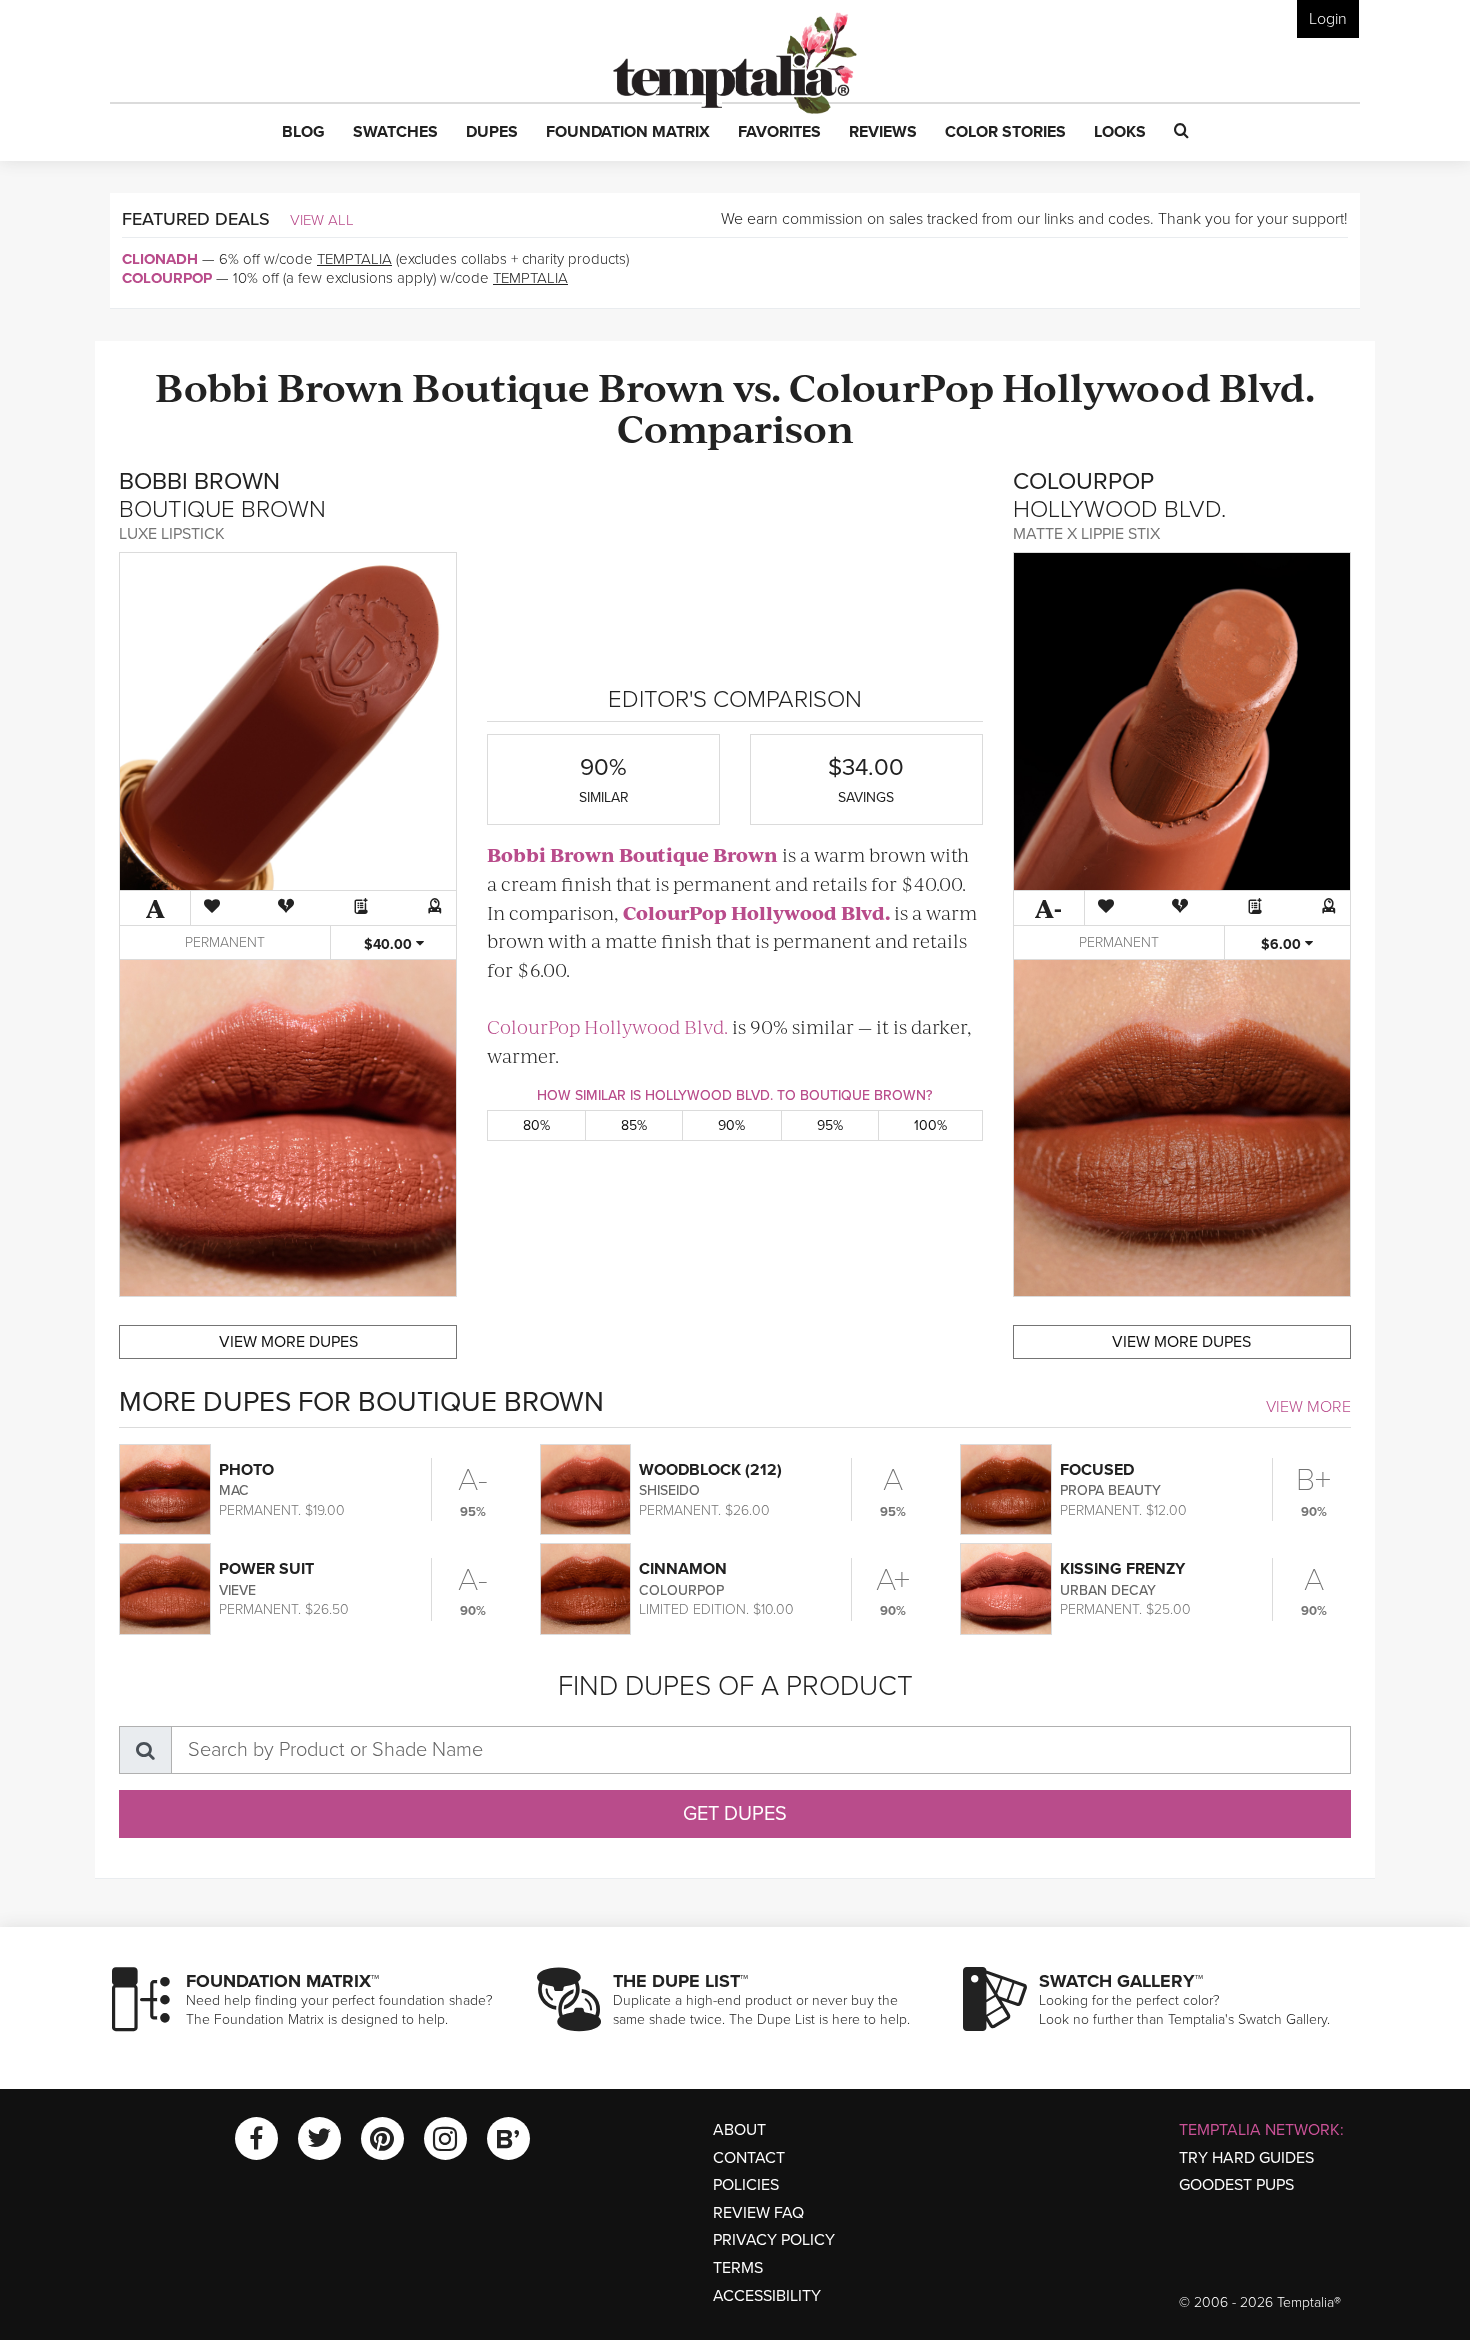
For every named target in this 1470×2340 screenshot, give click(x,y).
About (739, 2130)
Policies (746, 2185)
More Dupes (288, 1342)
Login (1328, 19)
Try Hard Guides (1246, 2158)
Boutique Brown (568, 385)
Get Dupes (735, 1814)
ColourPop (167, 278)
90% (731, 1125)
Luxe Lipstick (172, 534)
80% (536, 1125)
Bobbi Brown (279, 385)
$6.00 (1283, 944)
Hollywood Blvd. (1158, 385)
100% (930, 1125)
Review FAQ (758, 2213)
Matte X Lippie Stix (1086, 534)
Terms (738, 2268)
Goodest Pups (1236, 2185)
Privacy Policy (774, 2240)
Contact (749, 2158)
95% (830, 1125)
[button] (303, 133)
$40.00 (390, 944)
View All (322, 220)
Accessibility (767, 2296)
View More (1308, 1407)
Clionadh (160, 259)
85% (634, 1125)
